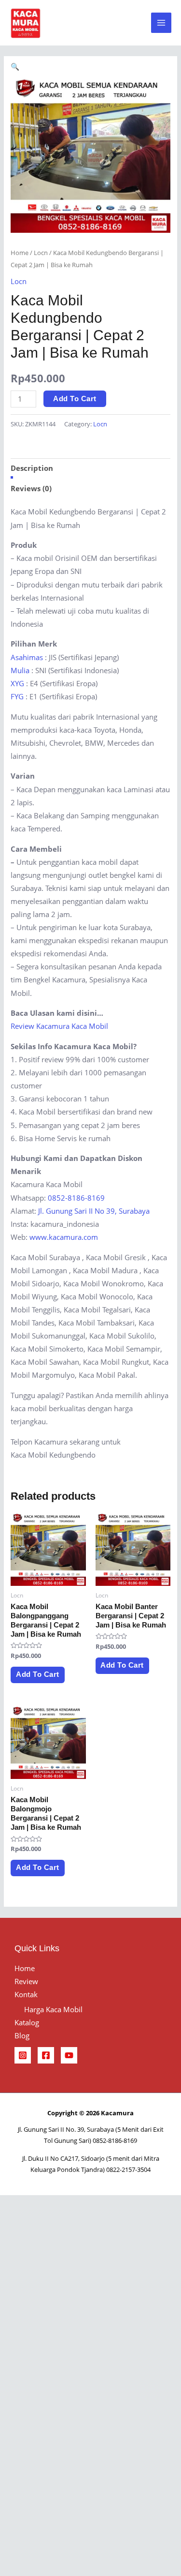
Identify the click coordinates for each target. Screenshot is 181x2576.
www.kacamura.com (64, 1237)
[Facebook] (46, 2055)
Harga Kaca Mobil (53, 2009)
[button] (15, 66)
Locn (41, 253)
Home (20, 253)
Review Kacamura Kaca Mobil (59, 1026)
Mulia (20, 670)
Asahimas (27, 657)
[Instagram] (23, 2055)
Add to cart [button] (38, 1674)
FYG (17, 696)
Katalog (27, 2022)
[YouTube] (69, 2055)
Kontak (26, 1994)
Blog (22, 2035)
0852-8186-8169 (76, 1198)
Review (26, 1981)
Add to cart (75, 399)
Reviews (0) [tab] (31, 488)
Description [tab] (32, 468)
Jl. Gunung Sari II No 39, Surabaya (94, 1211)
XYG (17, 683)
